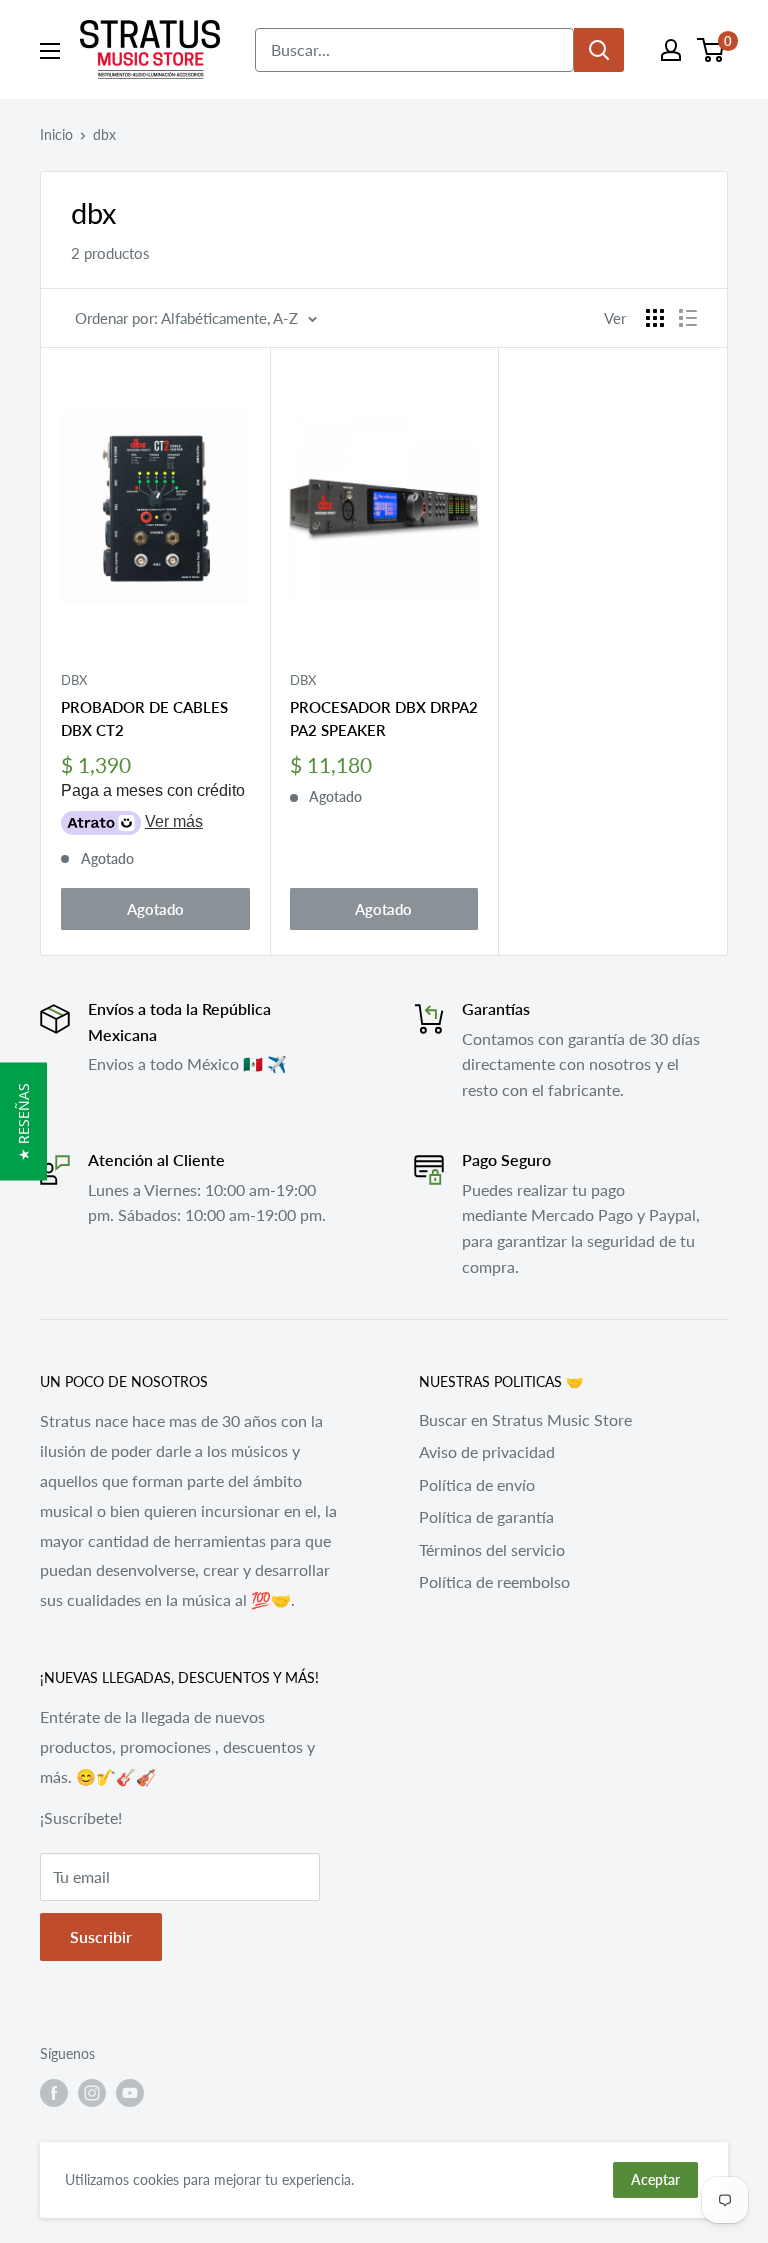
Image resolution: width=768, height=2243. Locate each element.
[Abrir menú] (50, 51)
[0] (711, 50)
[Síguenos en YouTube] (130, 2092)
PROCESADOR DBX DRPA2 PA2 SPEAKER (384, 718)
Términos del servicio (492, 1549)
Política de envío (477, 1484)
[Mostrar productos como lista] (688, 318)
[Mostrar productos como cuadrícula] (655, 318)
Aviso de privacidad (487, 1451)
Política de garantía (486, 1516)
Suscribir (101, 1936)
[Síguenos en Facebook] (54, 2092)
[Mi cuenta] (671, 50)
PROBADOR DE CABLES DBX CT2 (144, 718)
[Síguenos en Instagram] (92, 2092)
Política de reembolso (494, 1581)
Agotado (155, 909)
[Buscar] (599, 50)
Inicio (56, 134)
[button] (23, 1122)
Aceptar (655, 2179)
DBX (74, 680)
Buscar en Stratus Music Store (525, 1419)
